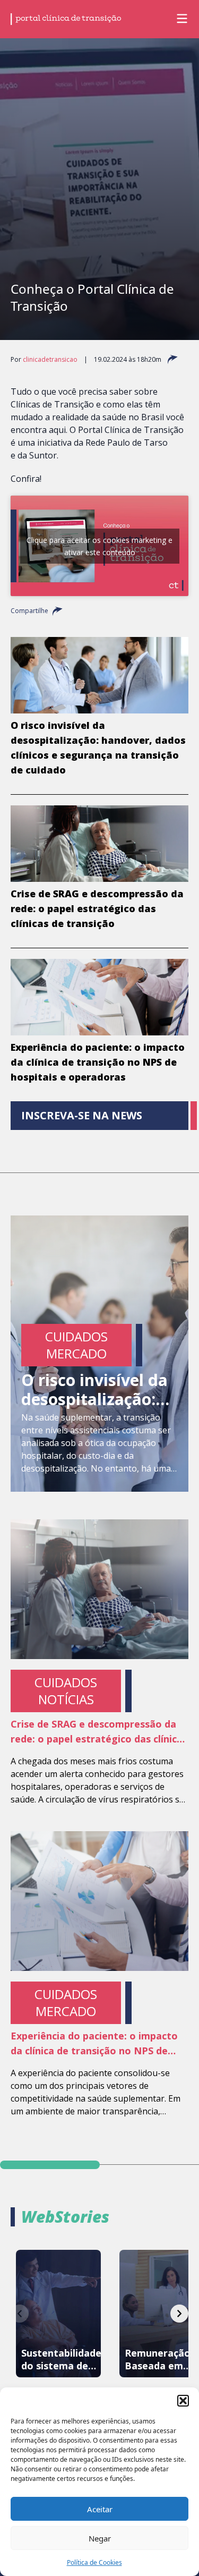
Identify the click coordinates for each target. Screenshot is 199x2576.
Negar (100, 2538)
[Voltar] (20, 2314)
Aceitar (100, 2509)
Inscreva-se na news (82, 1115)
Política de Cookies (94, 2562)
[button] (183, 2401)
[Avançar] (179, 2314)
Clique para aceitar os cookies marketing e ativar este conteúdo (99, 546)
